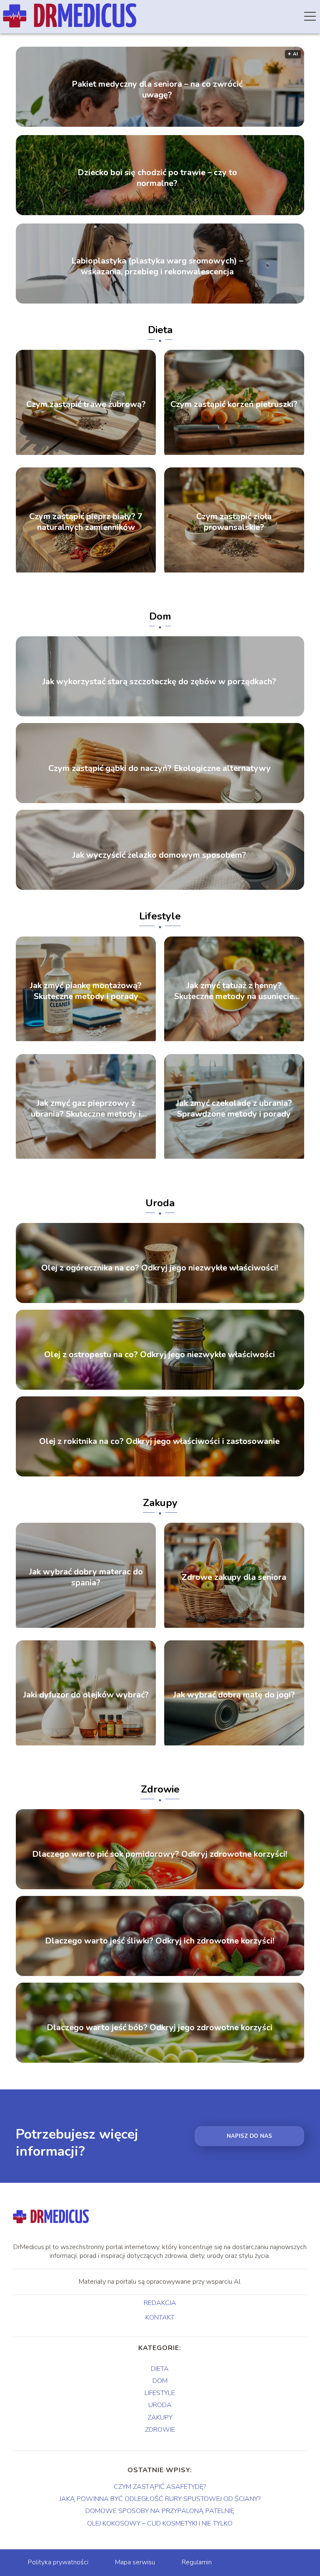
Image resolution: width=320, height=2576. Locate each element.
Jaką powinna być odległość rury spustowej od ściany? (160, 2499)
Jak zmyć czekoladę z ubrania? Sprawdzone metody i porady (234, 1109)
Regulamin (197, 2562)
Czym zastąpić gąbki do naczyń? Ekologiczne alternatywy (160, 768)
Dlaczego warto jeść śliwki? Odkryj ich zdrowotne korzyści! (160, 1941)
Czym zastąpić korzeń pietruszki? (234, 404)
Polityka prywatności (58, 2562)
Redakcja (160, 2303)
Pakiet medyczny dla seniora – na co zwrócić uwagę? (157, 90)
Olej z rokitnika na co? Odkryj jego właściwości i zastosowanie (159, 1441)
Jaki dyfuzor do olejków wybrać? (86, 1695)
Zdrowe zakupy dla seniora (234, 1577)
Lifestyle (160, 916)
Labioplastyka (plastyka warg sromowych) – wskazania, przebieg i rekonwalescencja (157, 266)
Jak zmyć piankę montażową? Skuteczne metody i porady (86, 991)
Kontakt (160, 2318)
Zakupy (160, 1503)
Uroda (160, 1203)
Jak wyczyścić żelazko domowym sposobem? (159, 855)
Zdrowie (160, 1789)
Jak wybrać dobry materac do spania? (86, 1577)
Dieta (160, 330)
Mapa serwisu (135, 2562)
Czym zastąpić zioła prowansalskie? (234, 522)
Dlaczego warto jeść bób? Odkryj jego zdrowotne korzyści (160, 2028)
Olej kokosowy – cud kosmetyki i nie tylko (160, 2523)
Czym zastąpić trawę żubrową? (86, 404)
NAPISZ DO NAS (249, 2136)
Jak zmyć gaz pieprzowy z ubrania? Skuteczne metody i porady (86, 1109)
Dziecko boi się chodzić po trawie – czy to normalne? (157, 178)
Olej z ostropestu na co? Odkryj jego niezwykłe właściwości (160, 1355)
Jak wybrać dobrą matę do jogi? (234, 1695)
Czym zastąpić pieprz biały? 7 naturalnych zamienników (86, 522)
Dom (160, 616)
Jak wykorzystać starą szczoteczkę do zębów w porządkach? (159, 682)
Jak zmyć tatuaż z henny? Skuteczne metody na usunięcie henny (234, 991)
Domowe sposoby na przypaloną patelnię (160, 2511)
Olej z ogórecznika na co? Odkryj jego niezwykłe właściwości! (160, 1268)
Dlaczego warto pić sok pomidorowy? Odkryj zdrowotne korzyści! (160, 1855)
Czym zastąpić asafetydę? (160, 2487)
